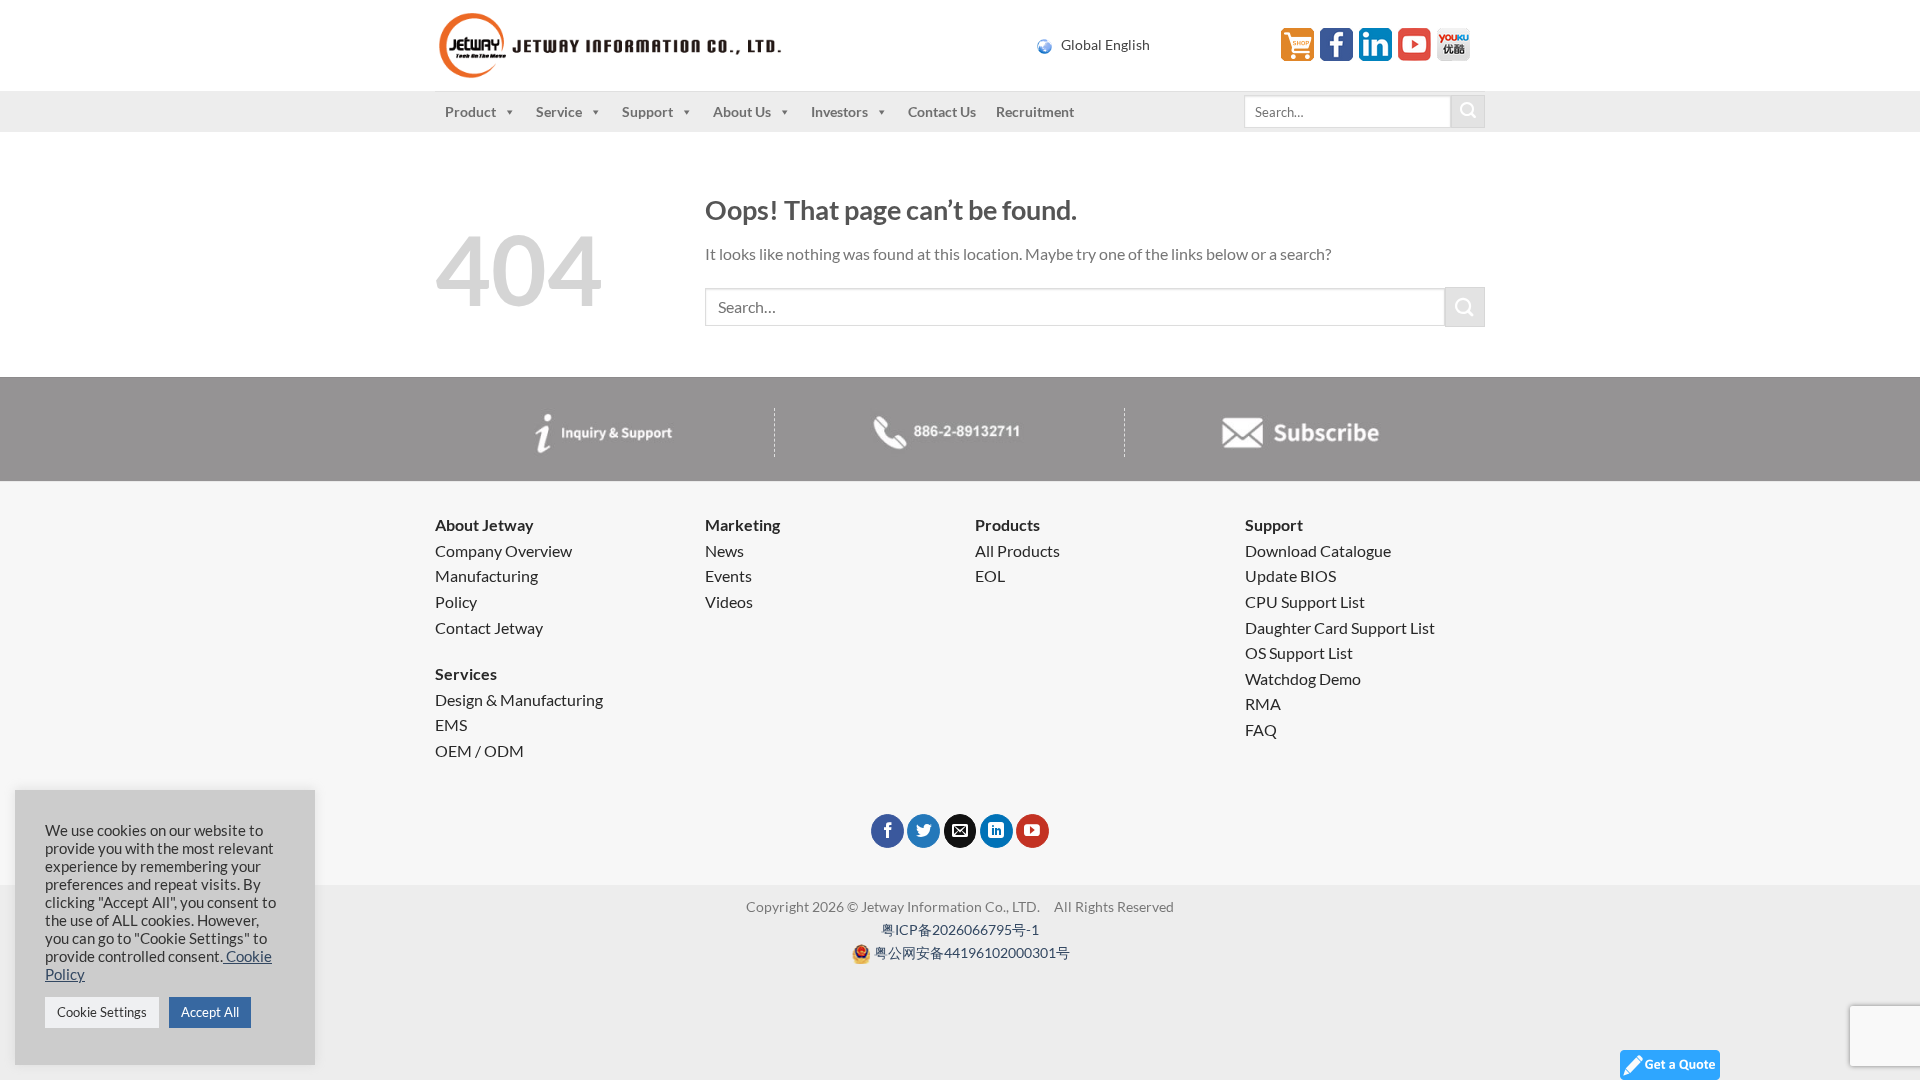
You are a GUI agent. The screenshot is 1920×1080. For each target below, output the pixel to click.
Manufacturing (486, 575)
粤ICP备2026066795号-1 (960, 929)
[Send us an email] (960, 831)
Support (647, 111)
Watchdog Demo (1303, 678)
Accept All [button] (210, 1012)
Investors (839, 111)
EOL (990, 575)
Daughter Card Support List (1340, 627)
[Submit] (1468, 112)
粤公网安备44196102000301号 (972, 952)
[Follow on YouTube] (1032, 831)
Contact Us (942, 111)
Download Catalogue (1318, 550)
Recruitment (1035, 111)
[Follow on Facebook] (887, 831)
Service (559, 111)
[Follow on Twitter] (923, 831)
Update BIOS (1290, 575)
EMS (451, 724)
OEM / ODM (479, 750)
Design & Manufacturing (519, 699)
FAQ (1261, 729)
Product (470, 111)
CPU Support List (1305, 601)
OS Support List (1299, 652)
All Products (1017, 550)
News (724, 550)
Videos (729, 601)
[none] (1146, 45)
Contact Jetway (489, 627)
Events (728, 575)
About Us (742, 111)
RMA (1263, 703)
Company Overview (503, 550)
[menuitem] (1146, 45)
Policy (456, 601)
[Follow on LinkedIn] (996, 831)
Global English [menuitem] (1105, 45)
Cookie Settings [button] (102, 1012)
